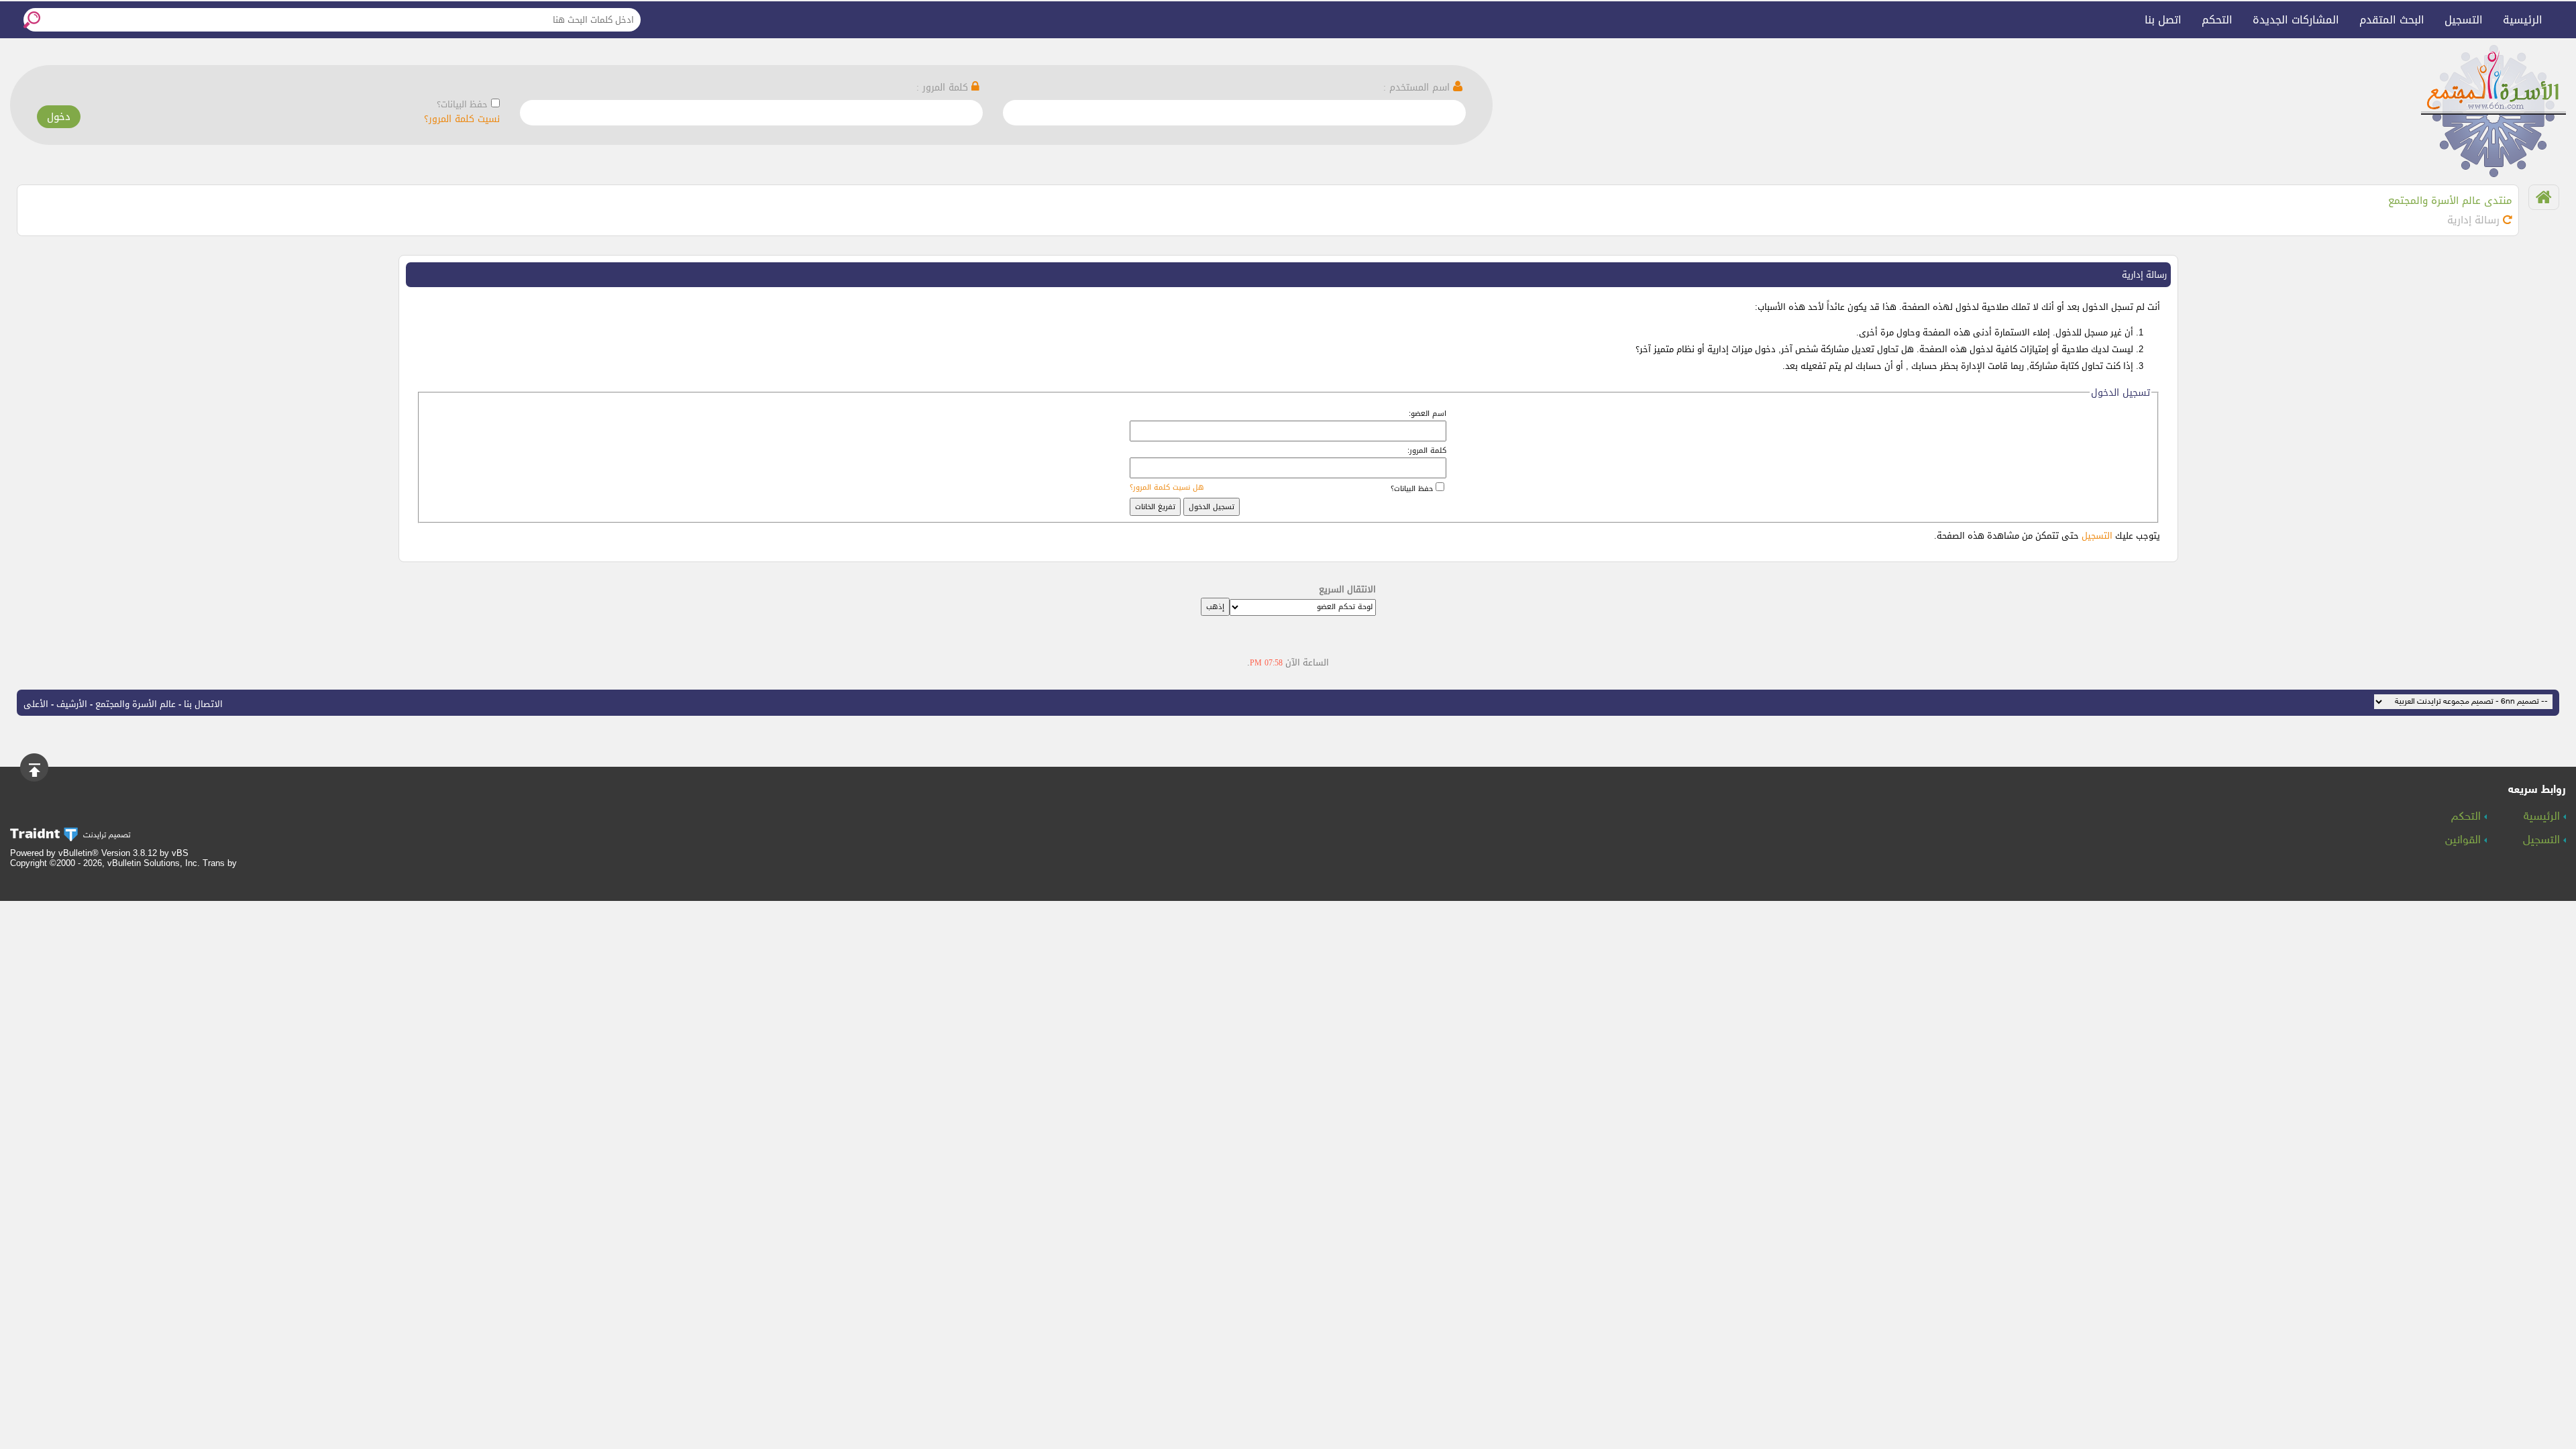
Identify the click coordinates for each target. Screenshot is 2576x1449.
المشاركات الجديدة (2296, 20)
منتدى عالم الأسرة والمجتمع (2450, 201)
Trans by (220, 863)
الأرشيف (72, 704)
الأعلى (36, 704)
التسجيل (2464, 20)
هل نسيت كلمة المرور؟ (1167, 487)
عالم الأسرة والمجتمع (136, 704)
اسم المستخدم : (1418, 88)
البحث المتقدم (2392, 20)
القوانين (2465, 841)
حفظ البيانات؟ (462, 104)
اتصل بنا (2163, 20)
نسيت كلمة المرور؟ (462, 119)
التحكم (2217, 20)
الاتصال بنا (203, 704)
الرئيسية (2523, 20)
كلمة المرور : (944, 88)
